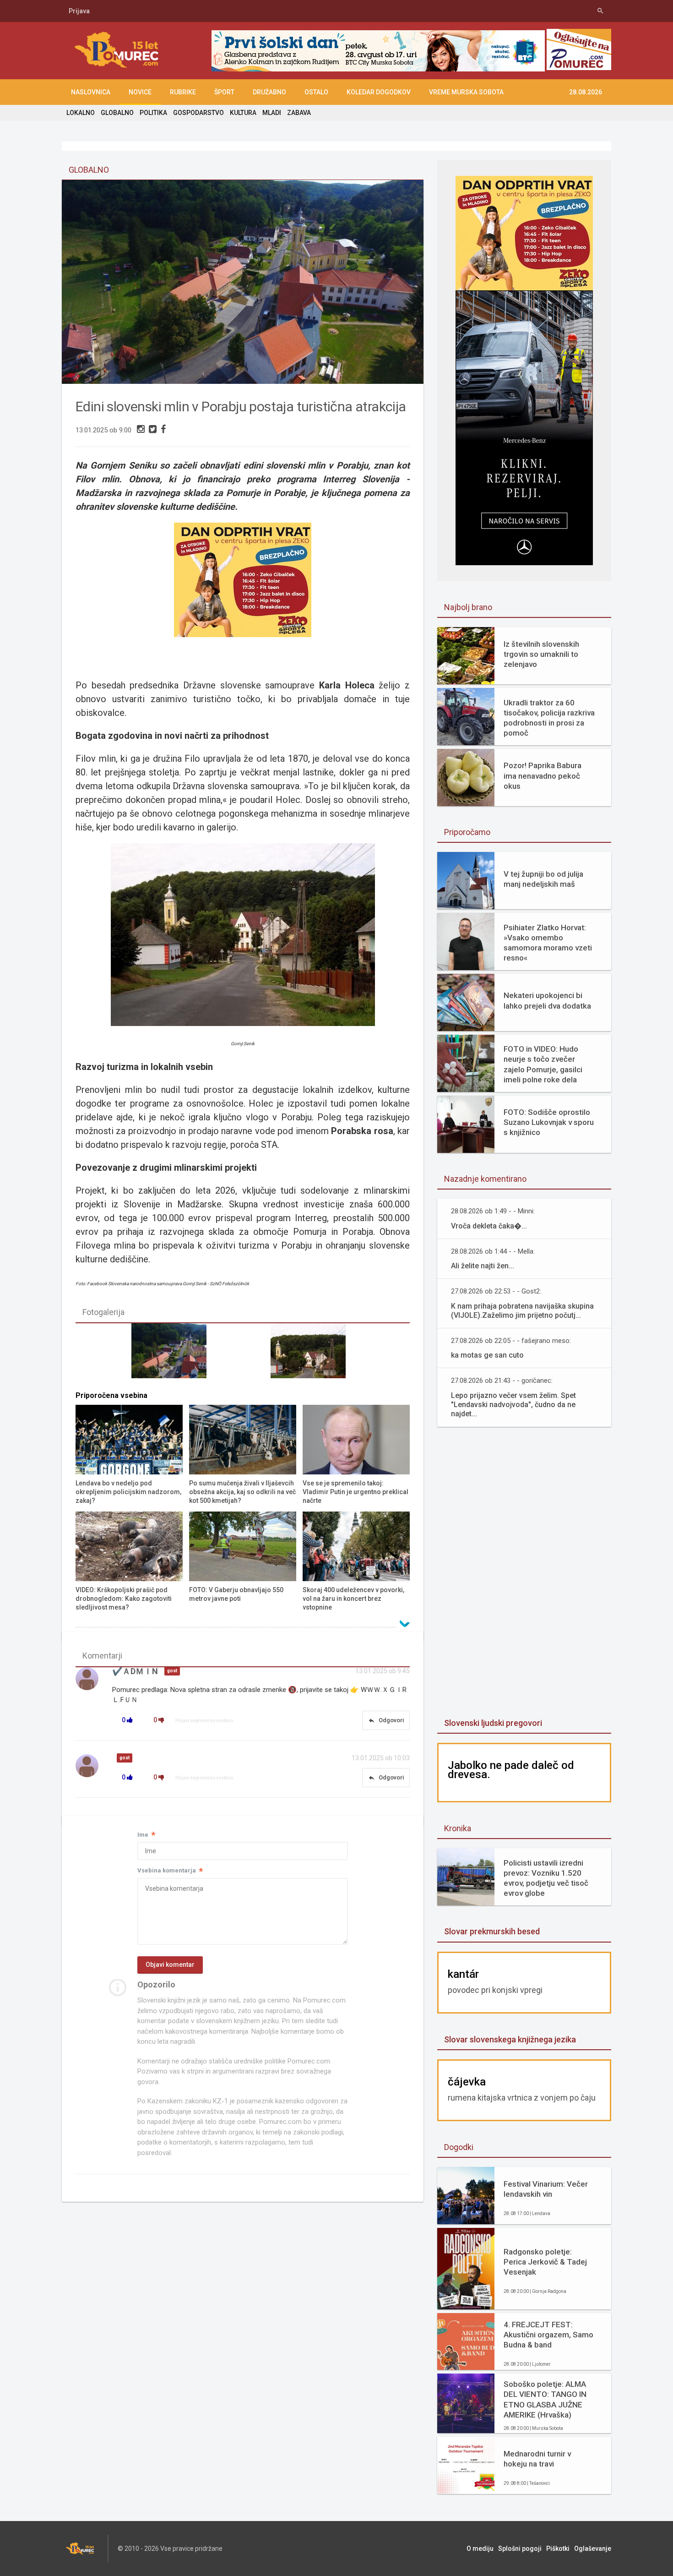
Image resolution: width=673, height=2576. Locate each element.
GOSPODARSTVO (198, 113)
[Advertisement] (524, 1573)
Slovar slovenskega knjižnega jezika (510, 2039)
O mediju (480, 2549)
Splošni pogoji (520, 2549)
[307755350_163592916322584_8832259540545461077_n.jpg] (312, 1355)
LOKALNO (81, 113)
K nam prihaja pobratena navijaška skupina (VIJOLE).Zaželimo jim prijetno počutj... (522, 1311)
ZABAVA (299, 113)
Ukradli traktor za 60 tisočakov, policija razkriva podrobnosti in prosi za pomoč (549, 718)
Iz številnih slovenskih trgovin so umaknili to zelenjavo (541, 654)
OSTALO (316, 92)
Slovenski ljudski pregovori (493, 1723)
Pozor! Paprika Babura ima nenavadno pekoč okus (543, 775)
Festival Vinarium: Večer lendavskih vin (546, 2189)
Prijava (79, 11)
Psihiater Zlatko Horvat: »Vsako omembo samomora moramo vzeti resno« (548, 943)
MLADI (272, 113)
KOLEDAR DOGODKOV (379, 92)
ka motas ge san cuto (487, 1355)
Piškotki (558, 2549)
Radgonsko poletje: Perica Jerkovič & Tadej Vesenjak (545, 2262)
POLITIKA (153, 113)
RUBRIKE (183, 92)
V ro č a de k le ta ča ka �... (489, 1226)
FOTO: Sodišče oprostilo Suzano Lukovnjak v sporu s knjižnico (549, 1122)
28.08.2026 (586, 92)
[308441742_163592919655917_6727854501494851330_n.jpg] (173, 1355)
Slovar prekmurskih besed (492, 1931)
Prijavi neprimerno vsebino (204, 1721)
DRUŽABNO (269, 92)
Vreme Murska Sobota (466, 92)
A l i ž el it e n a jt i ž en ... (483, 1266)
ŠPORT (224, 92)
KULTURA (243, 113)
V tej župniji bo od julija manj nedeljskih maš (543, 879)
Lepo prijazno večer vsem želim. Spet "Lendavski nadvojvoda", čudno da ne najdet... (513, 1405)
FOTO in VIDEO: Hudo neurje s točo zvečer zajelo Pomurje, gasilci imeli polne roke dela (543, 1064)
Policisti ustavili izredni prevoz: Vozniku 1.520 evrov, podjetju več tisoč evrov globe (546, 1878)
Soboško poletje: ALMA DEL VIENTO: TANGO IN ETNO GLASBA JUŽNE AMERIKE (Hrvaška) (545, 2399)
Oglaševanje (593, 2549)
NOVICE (140, 92)
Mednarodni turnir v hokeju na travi (537, 2459)
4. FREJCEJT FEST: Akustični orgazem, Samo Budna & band (548, 2335)
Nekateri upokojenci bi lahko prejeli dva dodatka (547, 1000)
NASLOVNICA (91, 92)
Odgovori (386, 1720)
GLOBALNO (117, 113)
